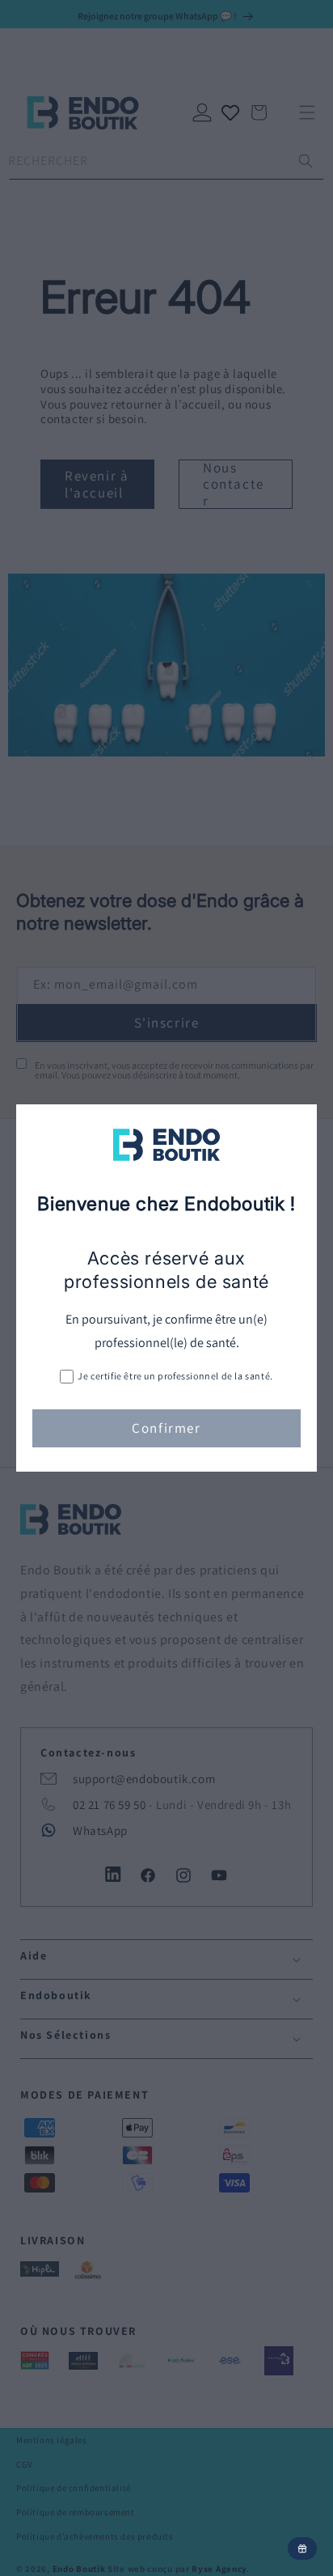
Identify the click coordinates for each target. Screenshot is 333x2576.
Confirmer (166, 1428)
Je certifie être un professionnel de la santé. (175, 1376)
